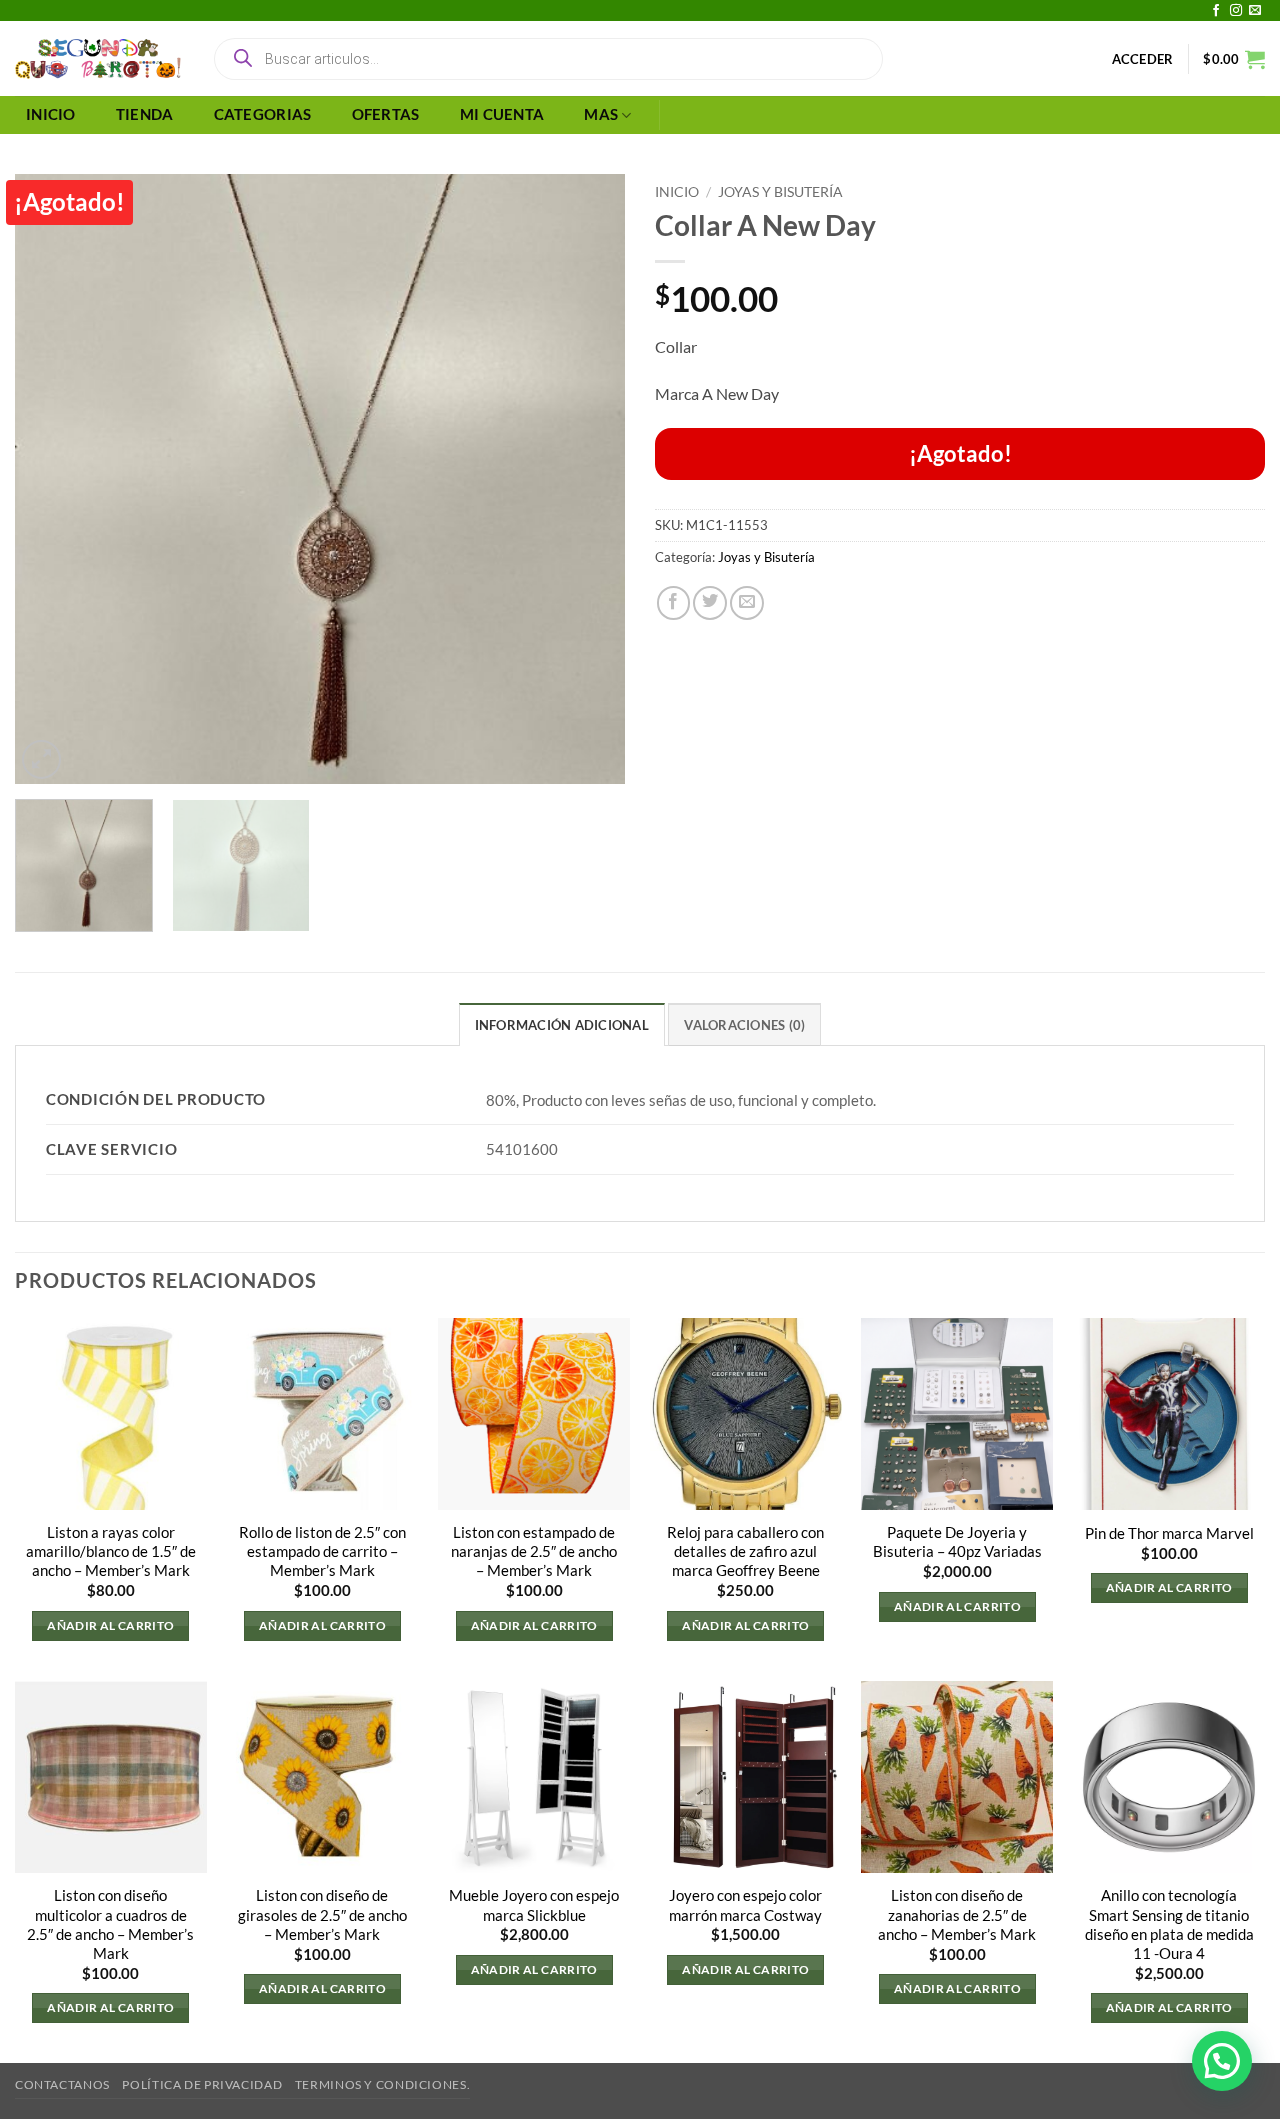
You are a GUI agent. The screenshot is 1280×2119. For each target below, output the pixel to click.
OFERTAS (386, 114)
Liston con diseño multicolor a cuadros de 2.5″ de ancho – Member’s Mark (110, 1924)
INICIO (51, 114)
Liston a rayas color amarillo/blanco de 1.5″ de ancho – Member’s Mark (111, 1551)
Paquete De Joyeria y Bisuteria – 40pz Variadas (957, 1542)
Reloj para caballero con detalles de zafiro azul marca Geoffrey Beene (745, 1551)
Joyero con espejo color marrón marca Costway (745, 1905)
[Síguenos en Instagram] (1236, 11)
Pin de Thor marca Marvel (1169, 1533)
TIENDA (145, 114)
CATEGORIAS (263, 114)
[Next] (588, 479)
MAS (601, 114)
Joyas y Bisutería (780, 191)
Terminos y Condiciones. (382, 2084)
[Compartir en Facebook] (674, 603)
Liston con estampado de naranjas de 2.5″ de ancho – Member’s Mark (534, 1551)
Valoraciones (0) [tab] (744, 1025)
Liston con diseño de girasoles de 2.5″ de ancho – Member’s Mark (322, 1914)
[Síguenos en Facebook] (1216, 11)
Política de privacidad (202, 2084)
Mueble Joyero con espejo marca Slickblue (534, 1905)
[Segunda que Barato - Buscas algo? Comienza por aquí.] (98, 59)
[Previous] (52, 479)
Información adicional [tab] (562, 1025)
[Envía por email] (747, 603)
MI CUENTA (502, 114)
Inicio (677, 191)
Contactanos (62, 2084)
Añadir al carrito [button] (110, 1625)
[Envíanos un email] (1255, 11)
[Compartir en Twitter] (710, 603)
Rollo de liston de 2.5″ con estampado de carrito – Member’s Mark (322, 1551)
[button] (1143, 59)
